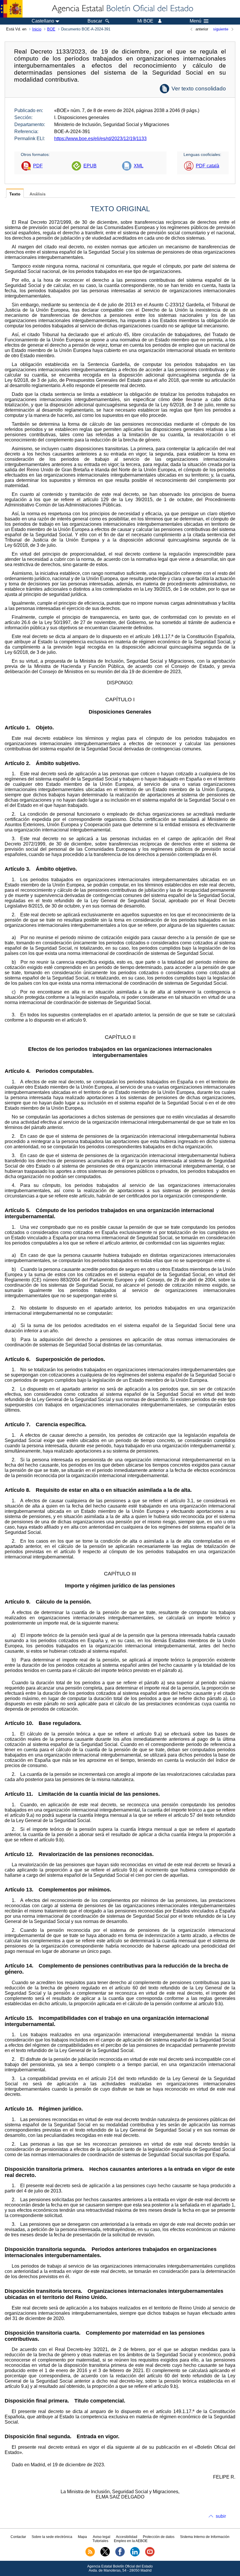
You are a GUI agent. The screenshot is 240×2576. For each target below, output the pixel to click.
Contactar (18, 2537)
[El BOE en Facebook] (120, 2555)
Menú (196, 21)
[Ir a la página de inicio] (122, 9)
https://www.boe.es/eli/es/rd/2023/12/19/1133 (100, 139)
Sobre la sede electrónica (52, 2537)
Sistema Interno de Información (205, 2537)
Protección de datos (159, 2537)
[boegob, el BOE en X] (105, 2555)
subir (221, 2516)
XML (139, 166)
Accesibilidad (127, 2537)
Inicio (37, 29)
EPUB (90, 166)
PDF (38, 166)
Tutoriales (100, 2541)
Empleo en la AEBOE (131, 2541)
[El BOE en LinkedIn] (135, 2555)
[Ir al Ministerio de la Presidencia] (11, 9)
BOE (51, 29)
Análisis (38, 194)
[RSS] (90, 2555)
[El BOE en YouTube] (150, 2555)
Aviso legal (102, 2537)
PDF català (208, 166)
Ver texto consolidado (199, 88)
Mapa (82, 2537)
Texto (15, 194)
